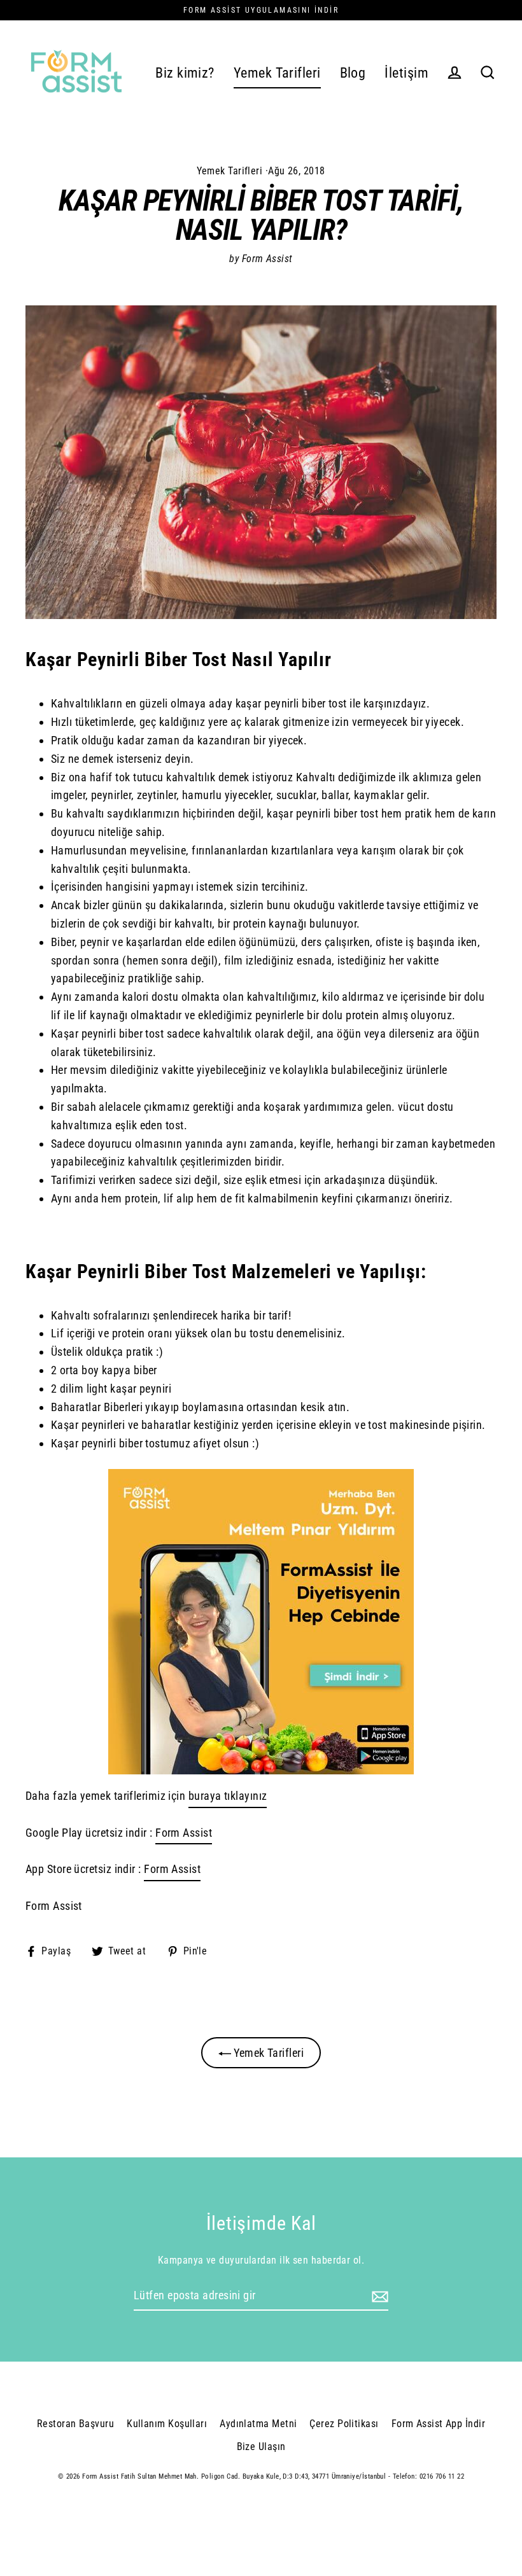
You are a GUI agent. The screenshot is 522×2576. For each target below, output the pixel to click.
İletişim (406, 73)
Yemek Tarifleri (277, 73)
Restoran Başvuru (75, 2424)
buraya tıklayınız (228, 1796)
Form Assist (184, 1833)
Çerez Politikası (344, 2424)
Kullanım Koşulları (167, 2424)
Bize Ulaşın (261, 2447)
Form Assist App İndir (438, 2424)
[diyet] (261, 1622)
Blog (353, 73)
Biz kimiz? (185, 73)
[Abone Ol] (378, 2296)
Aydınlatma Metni (258, 2424)
